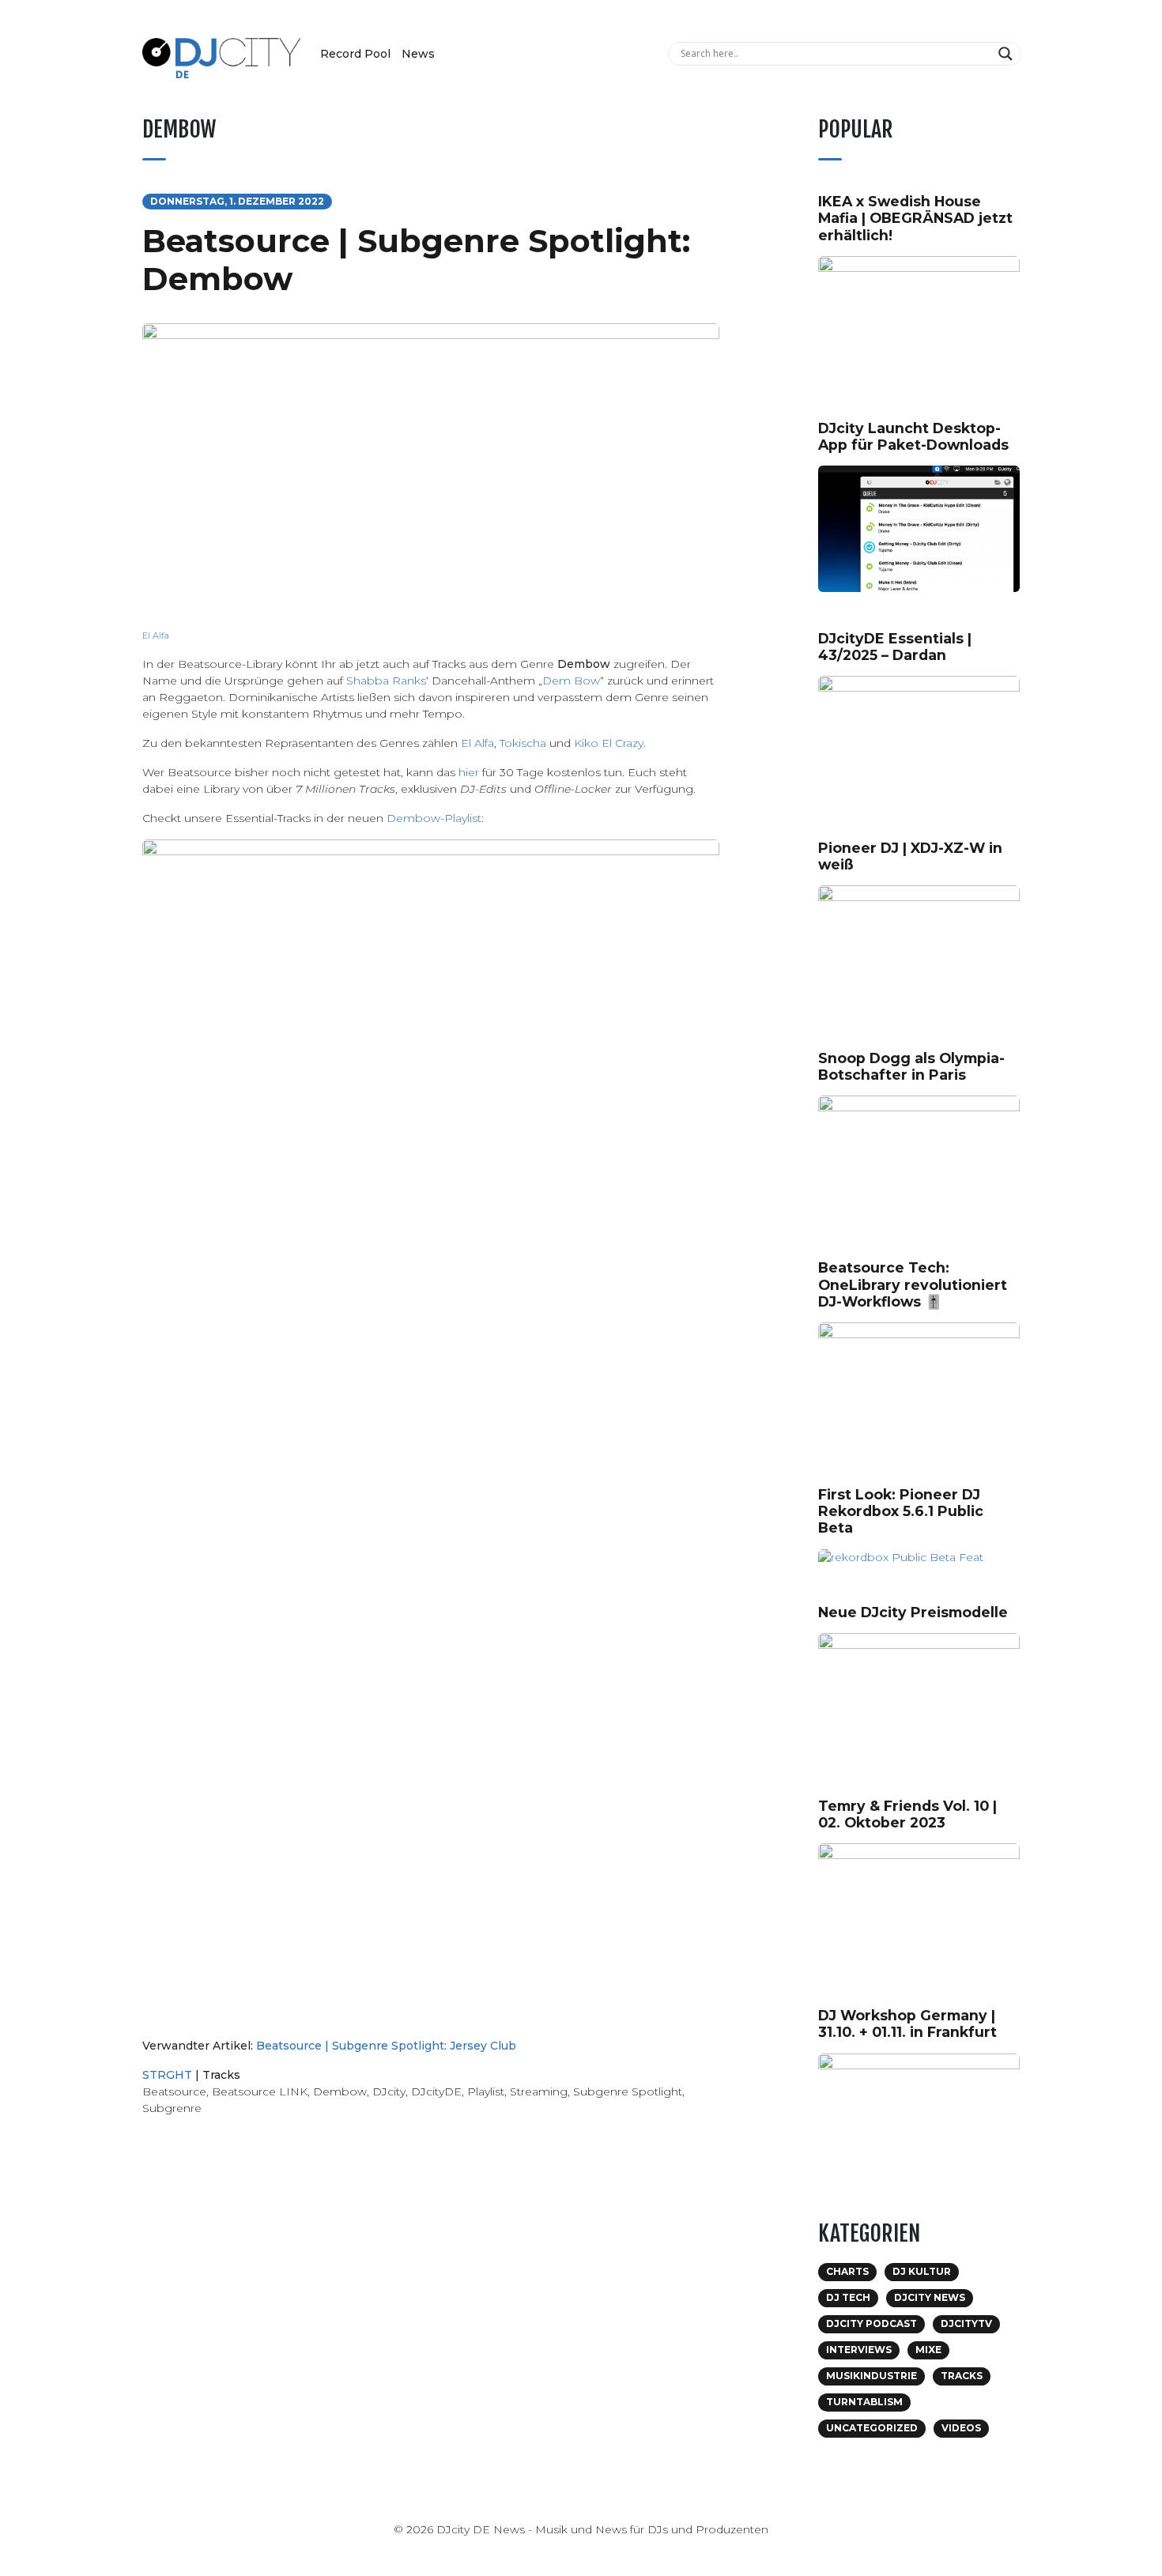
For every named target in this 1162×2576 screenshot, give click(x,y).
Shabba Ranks (386, 681)
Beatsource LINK (260, 2091)
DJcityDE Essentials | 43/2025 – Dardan (895, 647)
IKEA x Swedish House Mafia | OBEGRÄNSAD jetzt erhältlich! (915, 218)
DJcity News (930, 2297)
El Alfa (156, 636)
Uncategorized (872, 2428)
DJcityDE (436, 2091)
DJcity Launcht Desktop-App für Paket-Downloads (913, 436)
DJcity (389, 2091)
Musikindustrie (871, 2376)
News (418, 54)
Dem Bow (571, 681)
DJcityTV (966, 2323)
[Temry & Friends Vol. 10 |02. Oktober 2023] (925, 1905)
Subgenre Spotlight (628, 2091)
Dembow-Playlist (434, 818)
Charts (847, 2271)
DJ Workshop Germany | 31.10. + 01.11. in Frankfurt (907, 2023)
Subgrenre (172, 2108)
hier (469, 772)
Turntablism (864, 2402)
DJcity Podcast (871, 2323)
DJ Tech (848, 2297)
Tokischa (523, 743)
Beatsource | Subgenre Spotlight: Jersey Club (386, 2046)
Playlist (486, 2091)
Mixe (928, 2350)
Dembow (340, 2091)
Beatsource (174, 2091)
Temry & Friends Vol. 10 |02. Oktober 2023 (907, 1814)
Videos (961, 2428)
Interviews (859, 2350)
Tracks (221, 2075)
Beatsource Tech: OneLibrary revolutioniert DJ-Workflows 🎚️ (913, 1284)
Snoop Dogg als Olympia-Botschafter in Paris (911, 1066)
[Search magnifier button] (1007, 54)
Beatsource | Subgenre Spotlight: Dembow (416, 260)
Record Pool (355, 54)
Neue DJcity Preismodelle (913, 1612)
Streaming (539, 2091)
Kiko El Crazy (609, 743)
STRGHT (167, 2075)
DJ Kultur (922, 2271)
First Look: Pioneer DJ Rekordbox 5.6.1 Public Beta (901, 1511)
